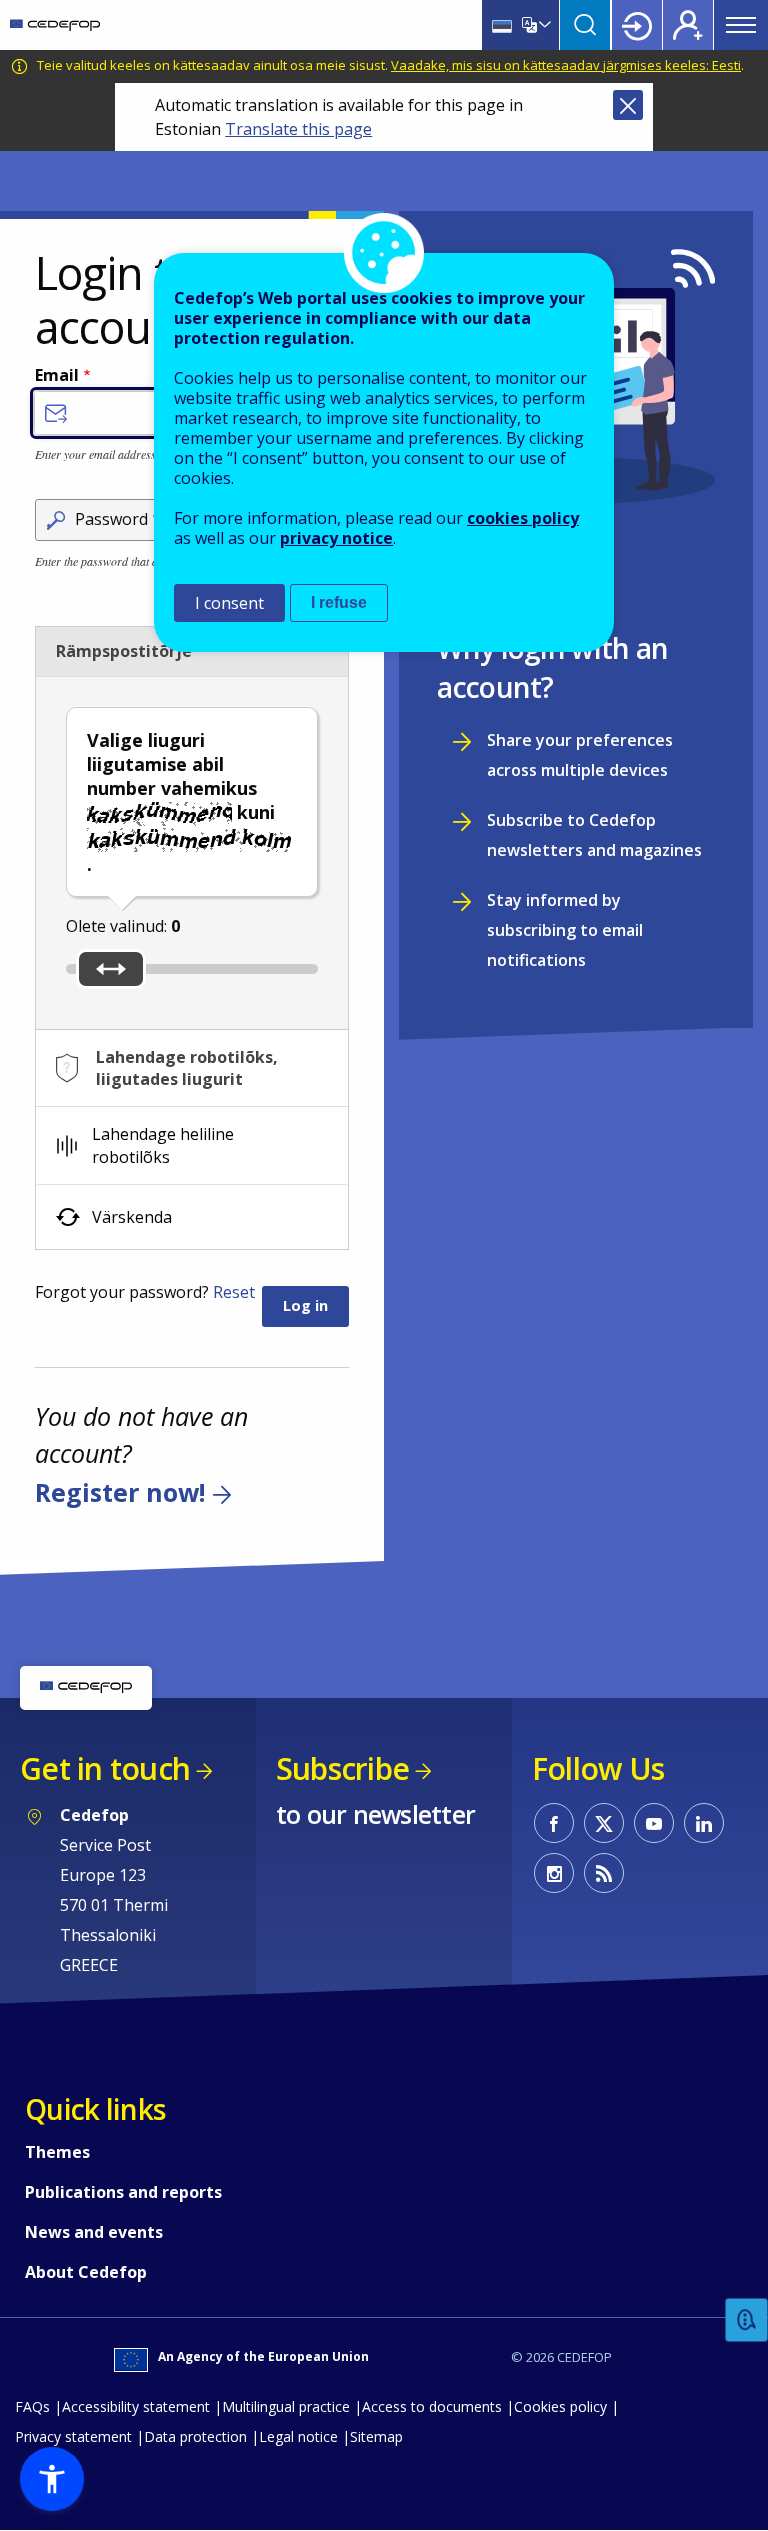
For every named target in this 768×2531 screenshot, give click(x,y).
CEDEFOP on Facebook (554, 1823)
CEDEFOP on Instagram (554, 1873)
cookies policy (523, 518)
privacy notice (336, 538)
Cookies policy (560, 2406)
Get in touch (105, 1768)
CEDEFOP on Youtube (654, 1823)
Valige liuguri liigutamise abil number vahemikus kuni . (181, 802)
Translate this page (298, 129)
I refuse (339, 602)
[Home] (55, 25)
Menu (741, 25)
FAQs (32, 2406)
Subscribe (342, 1768)
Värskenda (132, 1217)
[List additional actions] (543, 25)
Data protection (195, 2436)
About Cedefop (86, 2272)
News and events (94, 2232)
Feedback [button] (747, 2320)
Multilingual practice (286, 2406)
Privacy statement (73, 2436)
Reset (234, 1292)
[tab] (191, 1068)
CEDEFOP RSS (604, 1873)
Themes (57, 2152)
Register (688, 25)
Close (628, 105)
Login (637, 25)
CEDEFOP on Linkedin (704, 1823)
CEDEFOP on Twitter (604, 1823)
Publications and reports (123, 2192)
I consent (229, 603)
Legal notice (298, 2436)
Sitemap (376, 2436)
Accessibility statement (136, 2406)
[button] (52, 2479)
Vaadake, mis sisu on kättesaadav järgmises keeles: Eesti (566, 65)
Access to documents (432, 2406)
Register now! (120, 1492)
